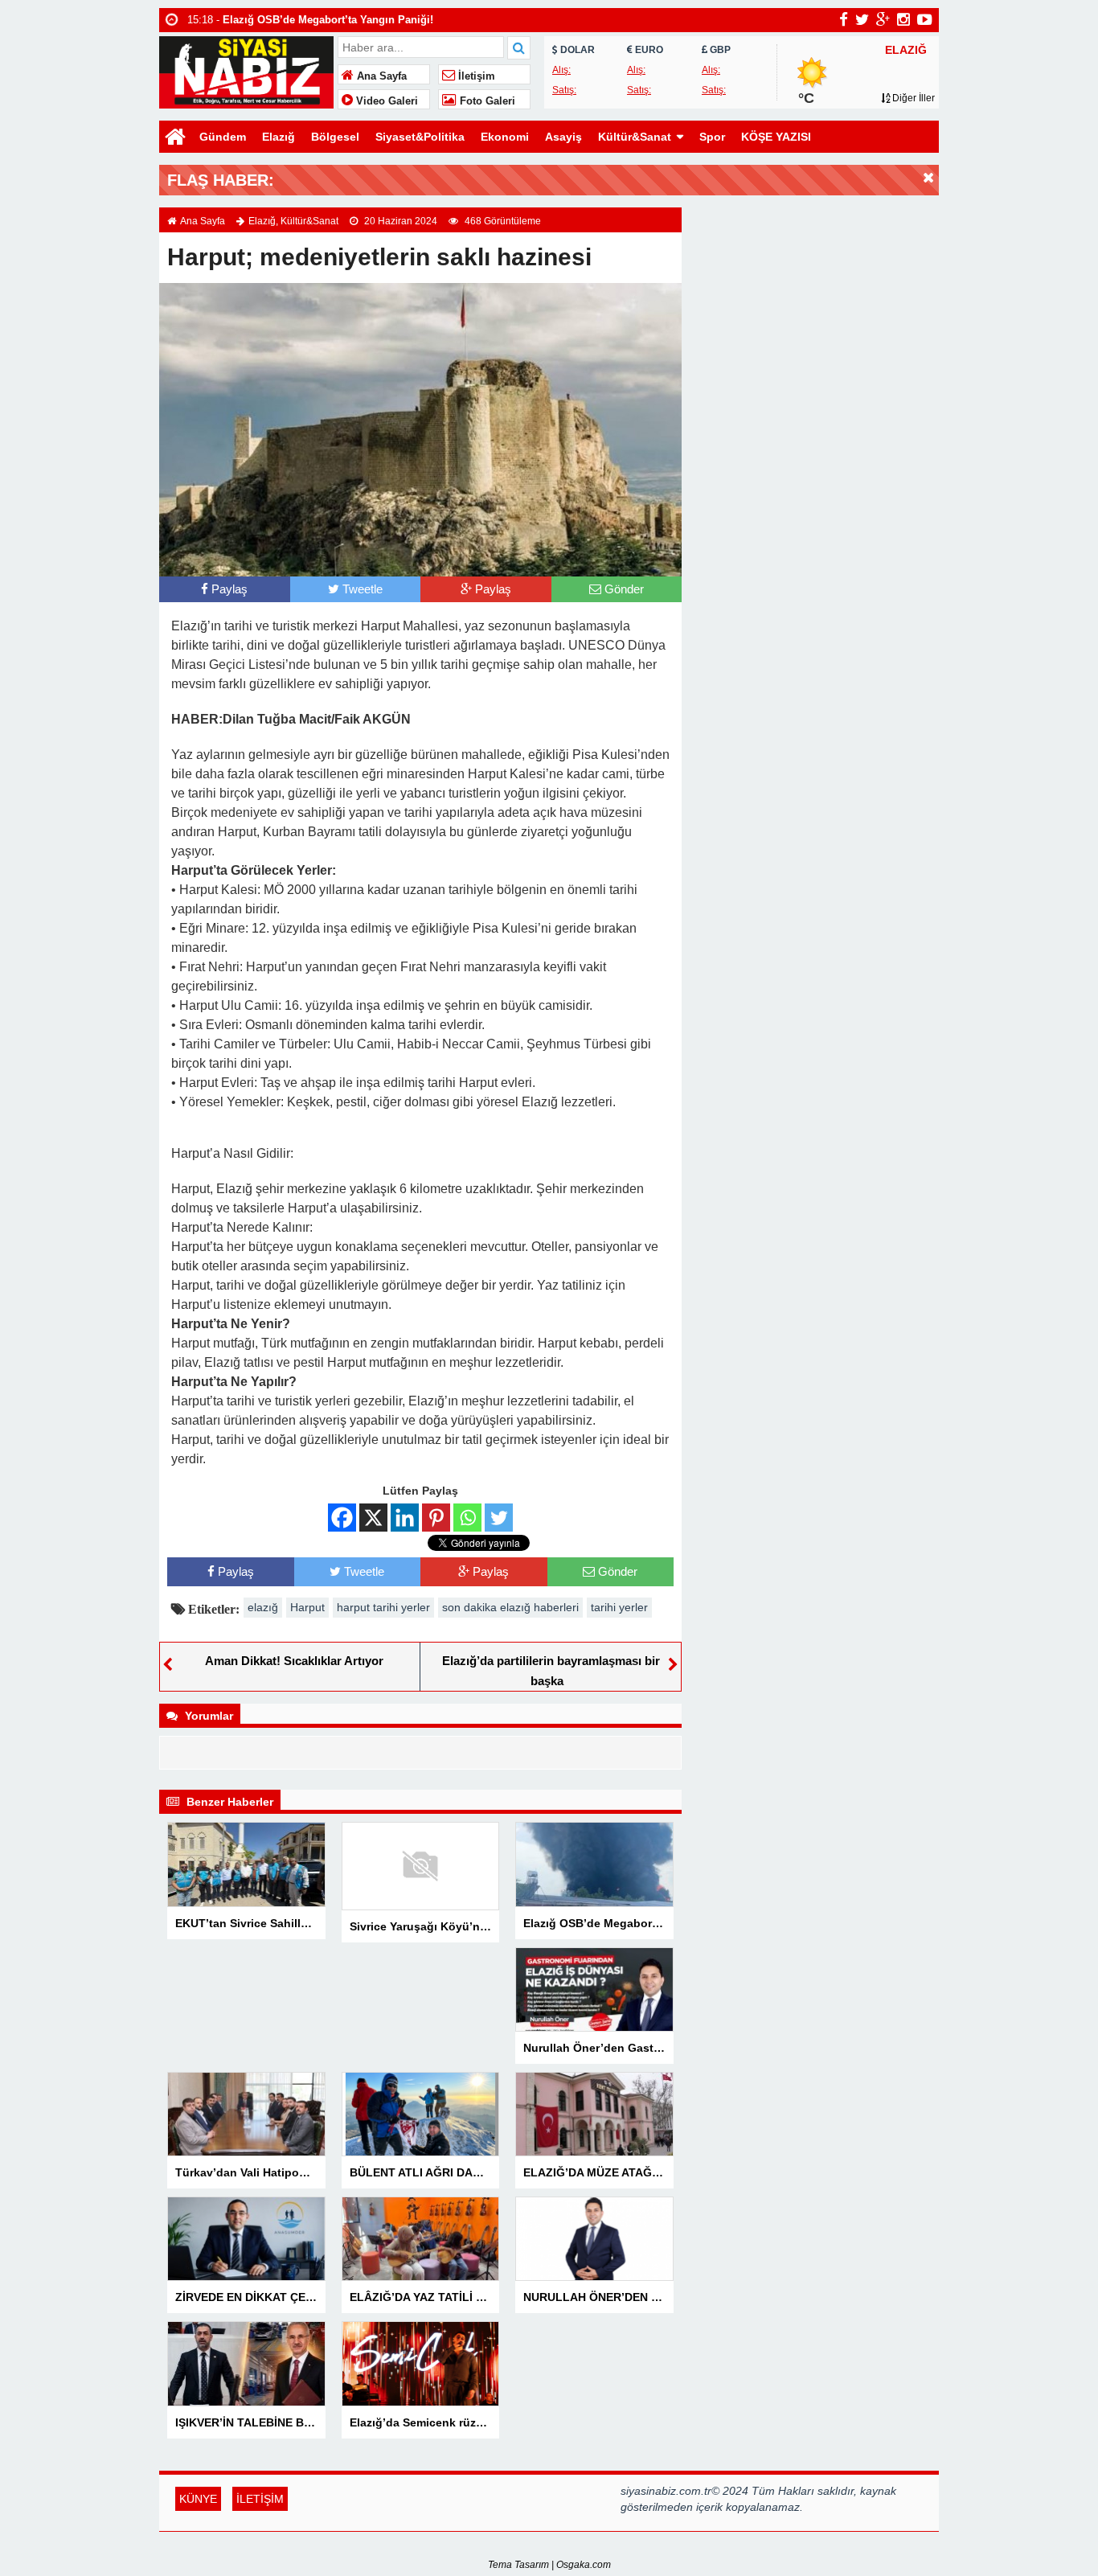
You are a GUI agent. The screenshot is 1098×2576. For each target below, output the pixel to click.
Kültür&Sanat (635, 137)
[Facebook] (342, 1518)
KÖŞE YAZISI (776, 137)
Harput (307, 1607)
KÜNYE (198, 2499)
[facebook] (844, 19)
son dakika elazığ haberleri (510, 1607)
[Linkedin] (405, 1518)
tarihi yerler (619, 1607)
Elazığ (279, 137)
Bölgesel (335, 137)
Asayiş (563, 137)
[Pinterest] (436, 1518)
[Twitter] (499, 1518)
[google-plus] (883, 19)
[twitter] (862, 19)
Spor (712, 137)
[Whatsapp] (467, 1518)
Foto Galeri (486, 101)
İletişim (475, 76)
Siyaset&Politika (420, 137)
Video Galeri (385, 101)
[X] (373, 1518)
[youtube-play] (925, 19)
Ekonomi (505, 137)
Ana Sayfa (380, 76)
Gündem (223, 137)
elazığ (263, 1607)
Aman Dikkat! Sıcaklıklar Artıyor (294, 1661)
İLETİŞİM (260, 2499)
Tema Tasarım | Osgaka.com (549, 2565)
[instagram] (903, 19)
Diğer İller (912, 98)
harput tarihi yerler (383, 1607)
